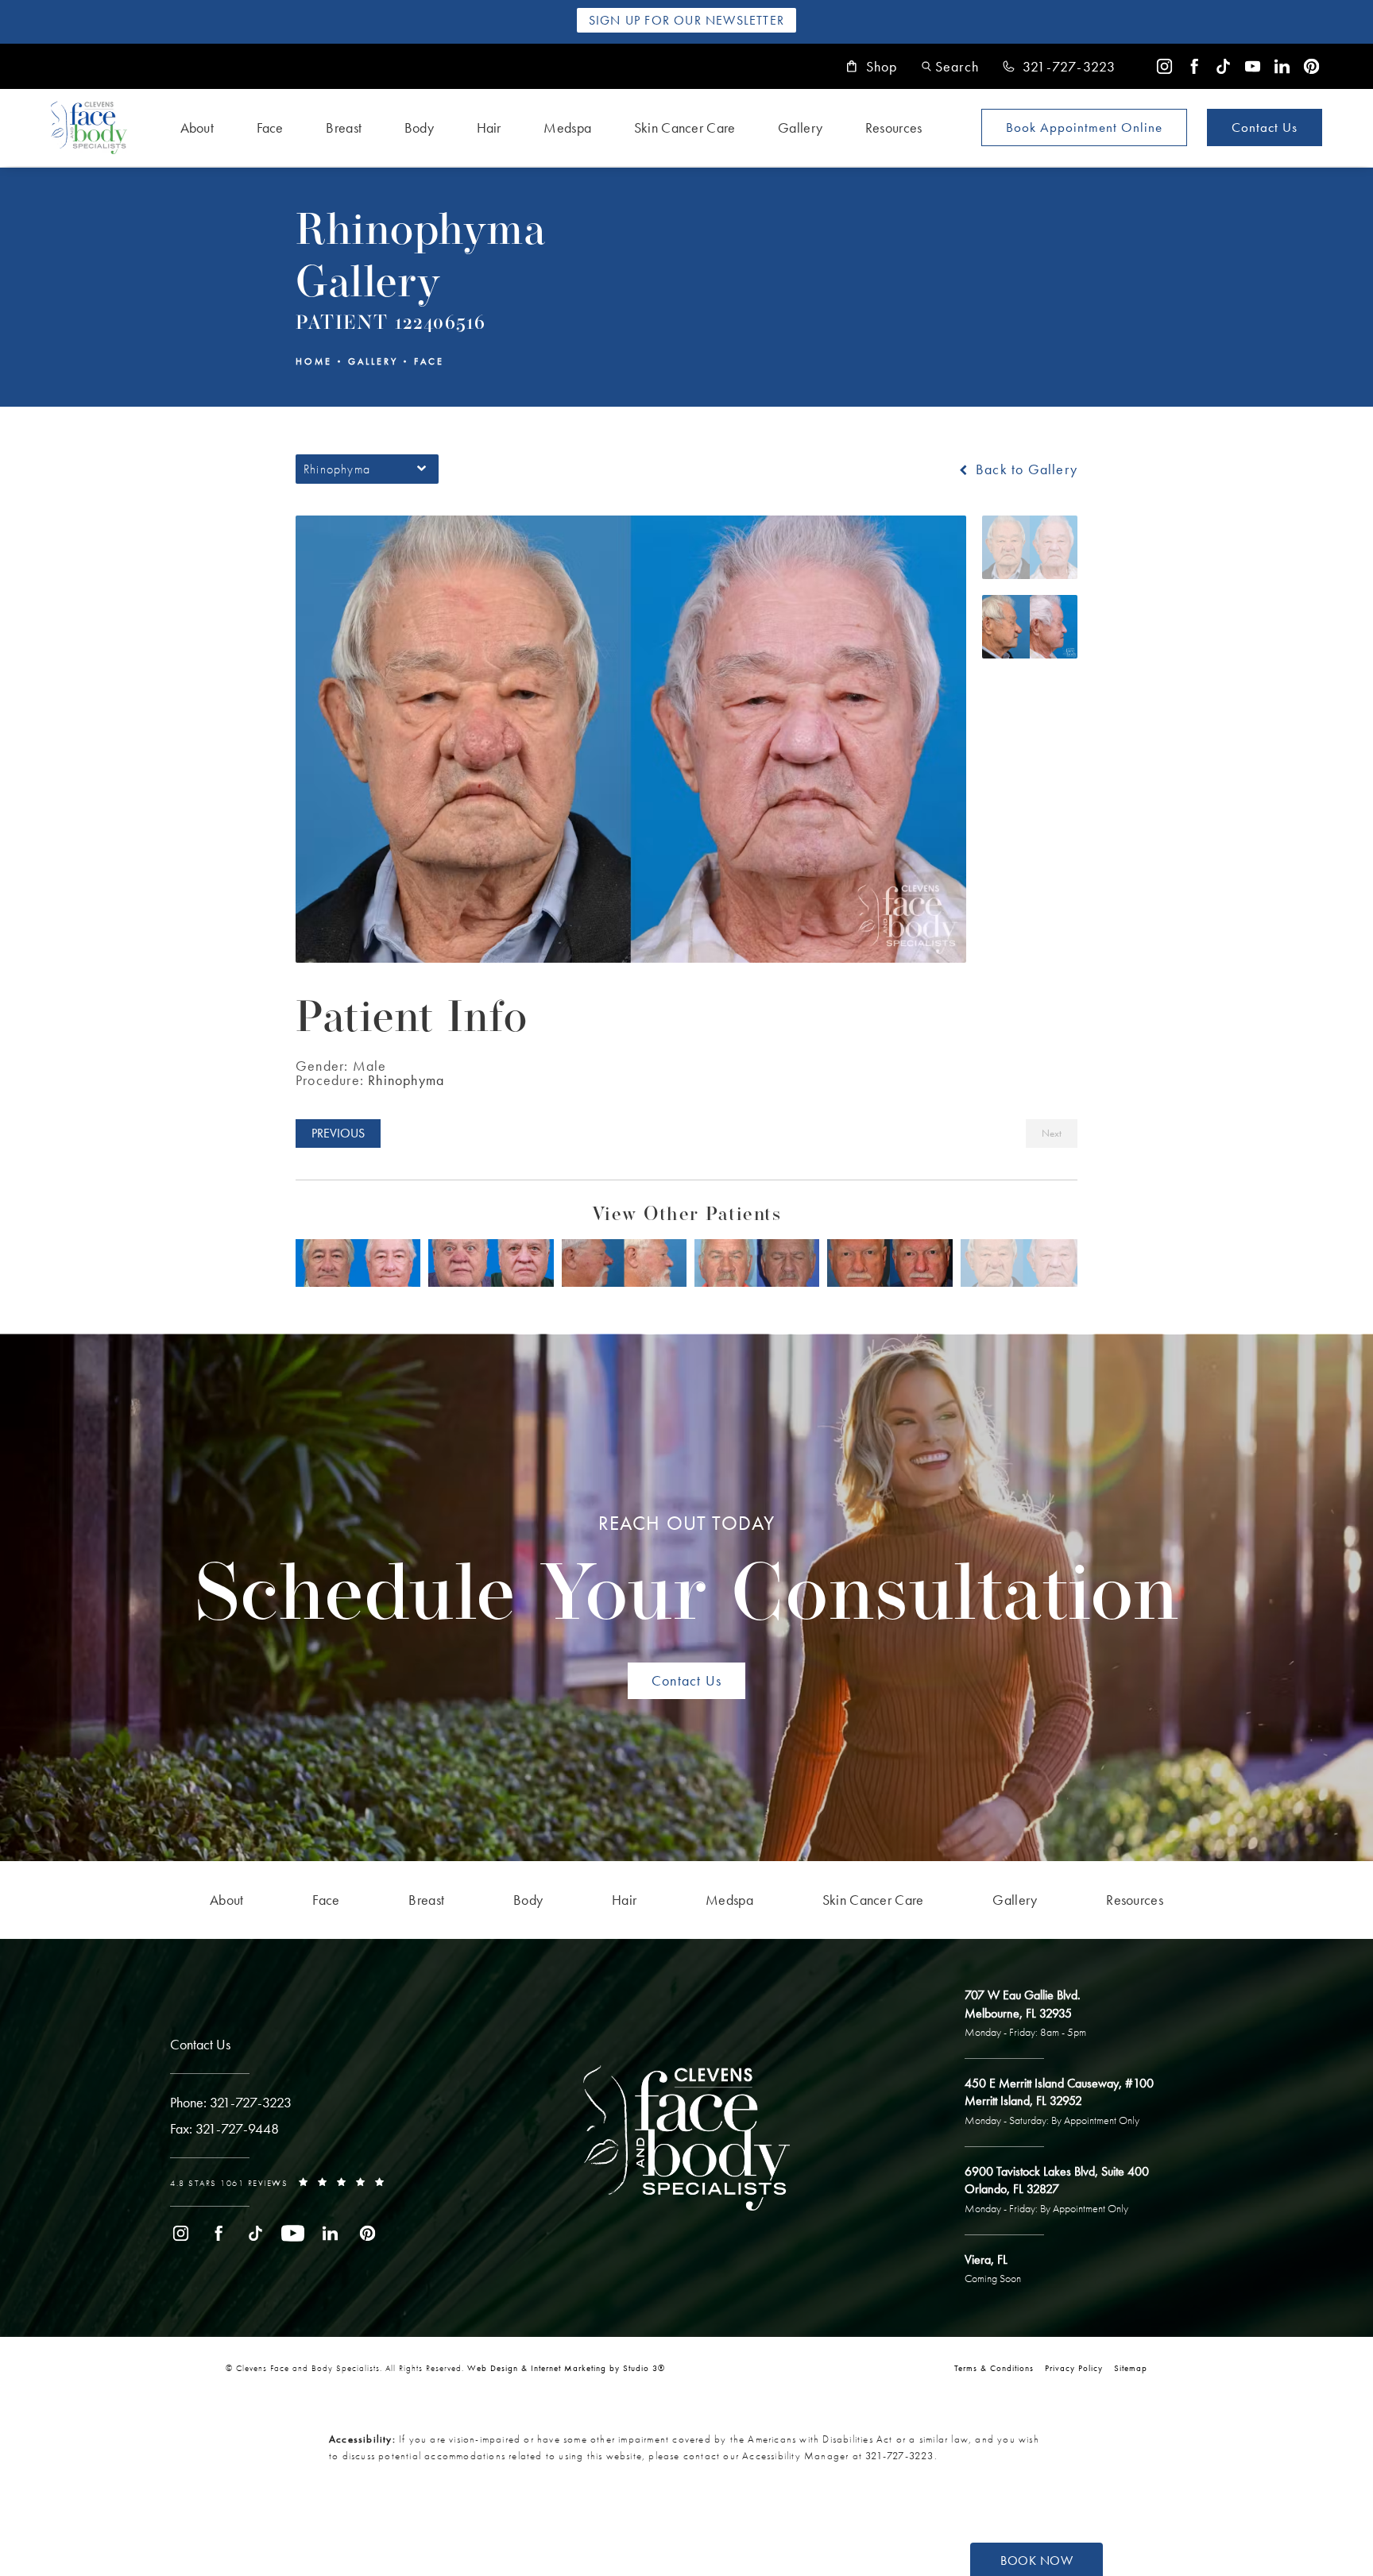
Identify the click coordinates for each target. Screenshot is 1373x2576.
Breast (344, 127)
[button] (950, 66)
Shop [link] (882, 67)
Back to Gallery (1025, 469)
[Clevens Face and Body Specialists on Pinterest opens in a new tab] (1311, 66)
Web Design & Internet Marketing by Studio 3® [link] (566, 2368)
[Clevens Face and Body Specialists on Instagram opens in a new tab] (1164, 66)
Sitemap (1131, 2368)
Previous (338, 1133)
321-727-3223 (899, 2456)
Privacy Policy (1074, 2368)
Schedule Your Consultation (687, 1575)
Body (419, 127)
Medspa (567, 127)
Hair (489, 127)
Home (314, 361)
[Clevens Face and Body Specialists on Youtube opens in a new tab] (1253, 66)
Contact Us (1265, 127)
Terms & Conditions (994, 2368)
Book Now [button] (1037, 2561)
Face (270, 127)
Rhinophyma (406, 1080)
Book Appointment (1084, 127)
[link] (1059, 67)
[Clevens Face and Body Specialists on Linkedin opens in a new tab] (1282, 66)
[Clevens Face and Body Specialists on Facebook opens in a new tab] (1194, 66)
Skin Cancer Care (685, 127)
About (197, 127)
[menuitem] (1164, 66)
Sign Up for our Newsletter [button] (686, 20)
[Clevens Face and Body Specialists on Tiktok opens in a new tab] (1223, 66)
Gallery (800, 127)
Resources (894, 127)
